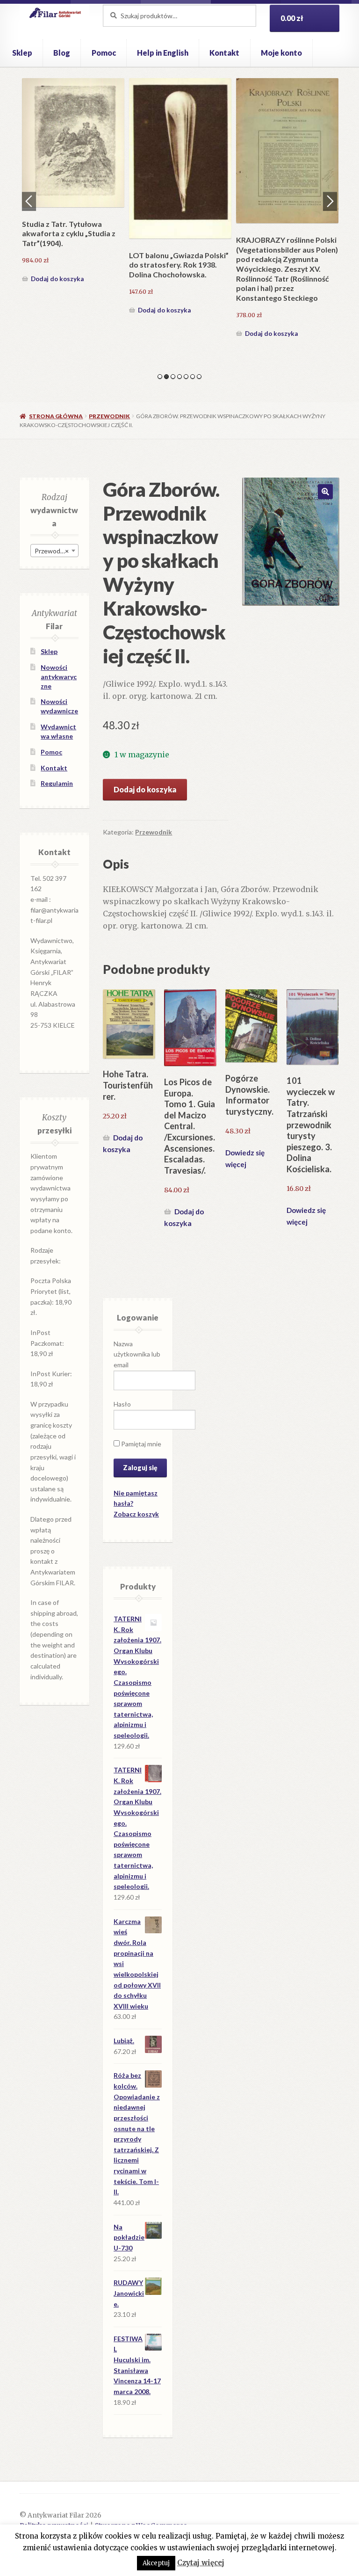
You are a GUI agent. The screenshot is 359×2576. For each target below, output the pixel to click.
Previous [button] (29, 201)
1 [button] (160, 377)
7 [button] (199, 377)
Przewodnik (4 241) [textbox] (56, 551)
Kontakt (224, 53)
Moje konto (281, 53)
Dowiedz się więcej (245, 1158)
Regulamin (57, 783)
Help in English (163, 53)
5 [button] (186, 377)
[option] (73, 182)
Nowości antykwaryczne (59, 677)
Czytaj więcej (201, 2563)
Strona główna (56, 416)
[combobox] (54, 551)
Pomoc (104, 53)
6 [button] (193, 377)
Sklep (22, 53)
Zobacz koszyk (136, 1514)
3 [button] (173, 377)
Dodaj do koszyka (57, 279)
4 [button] (179, 377)
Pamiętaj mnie (140, 1444)
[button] (325, 492)
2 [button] (166, 377)
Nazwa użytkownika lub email (137, 1354)
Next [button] (330, 201)
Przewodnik (109, 416)
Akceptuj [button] (156, 2563)
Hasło (122, 1404)
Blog (62, 53)
